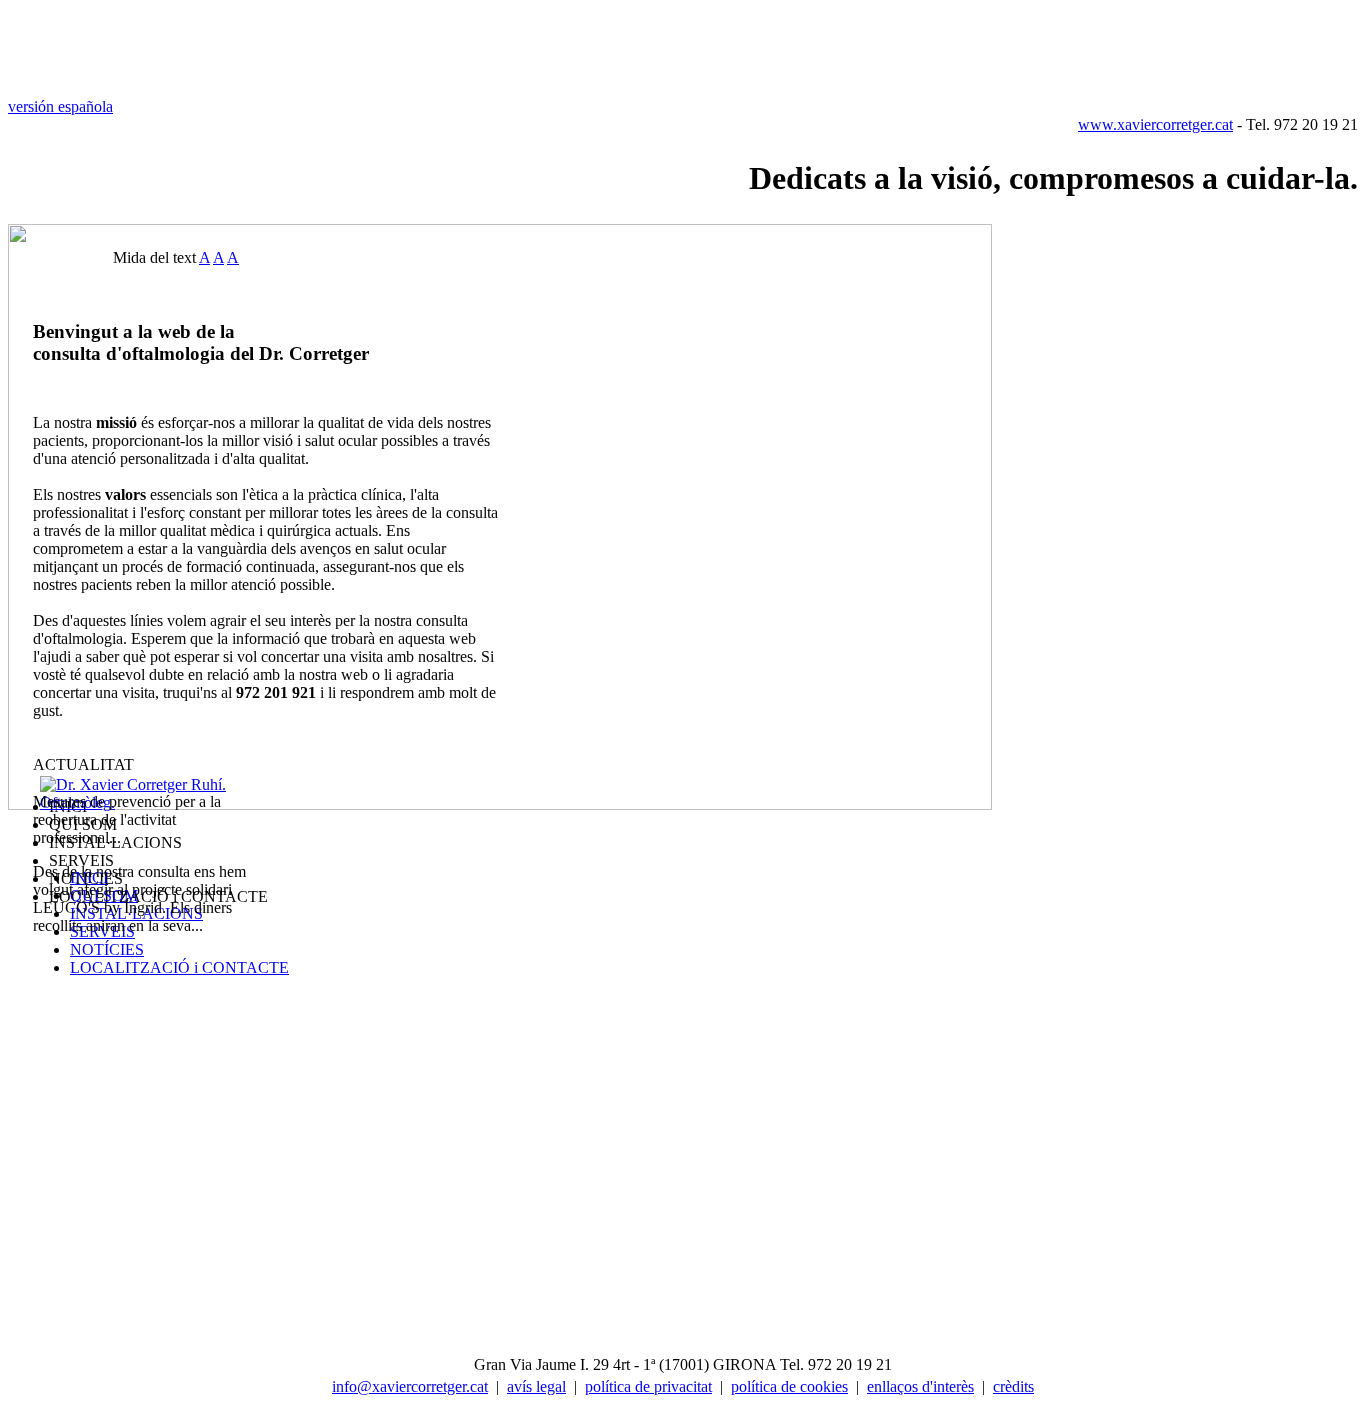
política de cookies (789, 1386)
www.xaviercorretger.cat (1155, 124)
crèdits (1013, 1386)
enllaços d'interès (920, 1386)
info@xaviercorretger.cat (410, 1386)
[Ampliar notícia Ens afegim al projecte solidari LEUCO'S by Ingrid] (211, 925)
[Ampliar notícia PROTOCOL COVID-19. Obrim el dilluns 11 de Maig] (129, 837)
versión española (60, 106)
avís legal (536, 1386)
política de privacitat (648, 1386)
